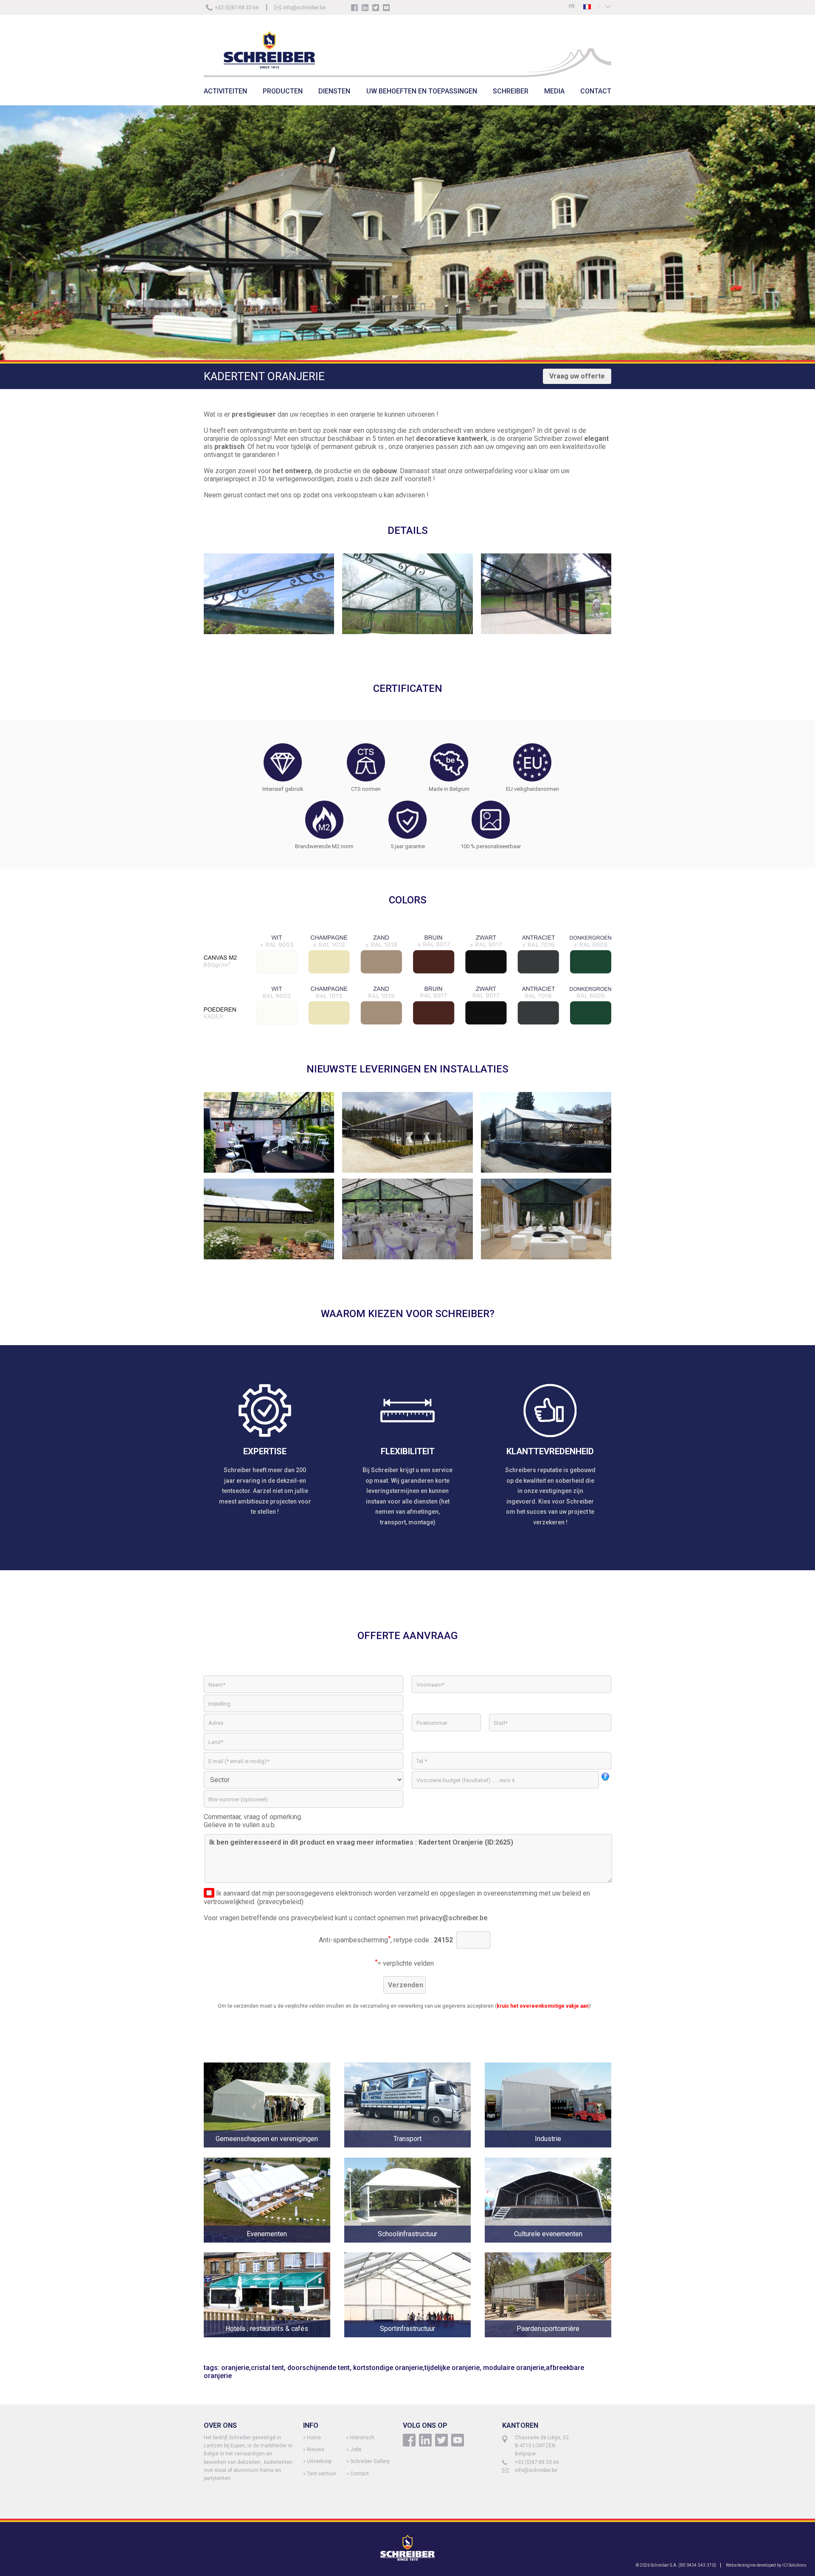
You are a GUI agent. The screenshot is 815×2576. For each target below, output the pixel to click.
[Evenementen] (274, 2248)
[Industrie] (548, 2154)
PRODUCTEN (283, 91)
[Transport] (415, 2154)
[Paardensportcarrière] (548, 2343)
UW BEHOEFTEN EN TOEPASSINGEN (422, 91)
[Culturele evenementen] (548, 2248)
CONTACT (596, 91)
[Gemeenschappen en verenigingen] (274, 2154)
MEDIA (554, 91)
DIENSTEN (334, 91)
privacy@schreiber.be (454, 1918)
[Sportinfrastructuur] (415, 2343)
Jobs (356, 2449)
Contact (360, 2474)
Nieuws (316, 2449)
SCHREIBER (511, 91)
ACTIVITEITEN (225, 91)
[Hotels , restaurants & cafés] (274, 2343)
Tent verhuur (322, 2474)
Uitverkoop (319, 2461)
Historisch (362, 2438)
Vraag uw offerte (577, 376)
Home (314, 2438)
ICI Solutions (794, 2565)
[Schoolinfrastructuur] (415, 2248)
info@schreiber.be (304, 8)
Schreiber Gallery (370, 2461)
